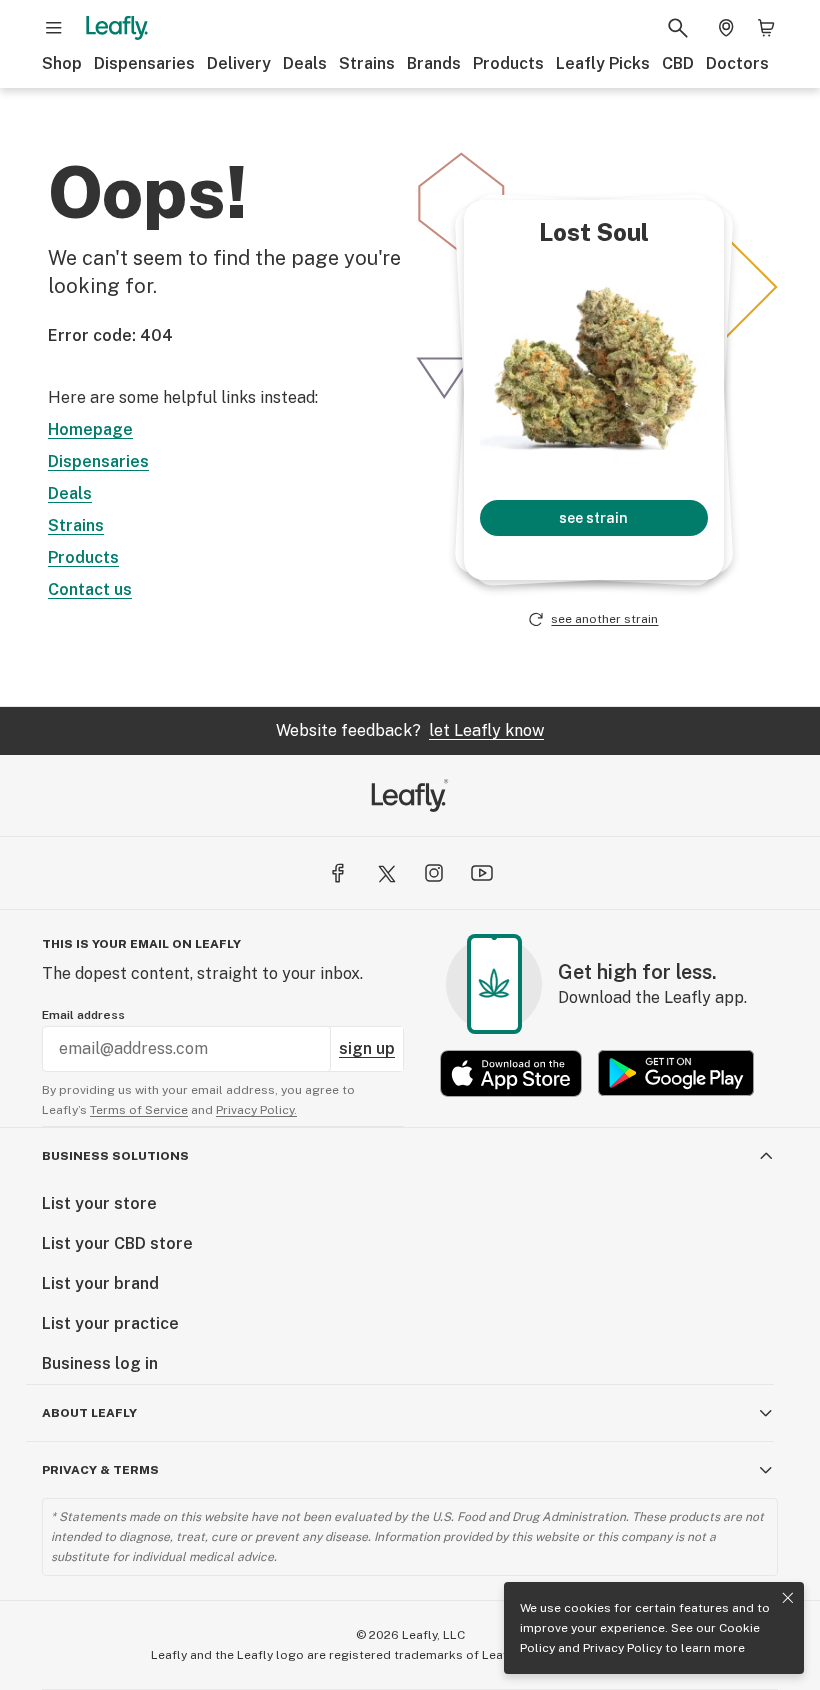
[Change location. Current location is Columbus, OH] (726, 28)
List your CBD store (117, 1243)
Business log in (100, 1363)
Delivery (239, 63)
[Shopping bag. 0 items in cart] (766, 28)
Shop (62, 63)
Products (508, 63)
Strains (367, 63)
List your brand (100, 1283)
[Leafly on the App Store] (511, 1073)
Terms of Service (139, 1110)
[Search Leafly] (678, 28)
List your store (99, 1203)
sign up (367, 1048)
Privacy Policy (622, 1648)
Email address (83, 1015)
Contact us (90, 589)
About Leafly (89, 1413)
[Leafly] (117, 28)
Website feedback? (410, 730)
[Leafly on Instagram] (434, 873)
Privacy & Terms (100, 1470)
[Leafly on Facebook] (338, 873)
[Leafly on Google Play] (676, 1073)
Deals (305, 63)
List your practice (110, 1323)
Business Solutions (115, 1156)
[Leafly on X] (386, 873)
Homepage (90, 429)
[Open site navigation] (54, 28)
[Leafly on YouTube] (482, 873)
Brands (434, 63)
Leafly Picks (603, 63)
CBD (678, 63)
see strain (593, 518)
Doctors (737, 63)
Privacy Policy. (256, 1110)
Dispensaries (144, 63)
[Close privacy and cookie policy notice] (788, 1598)
